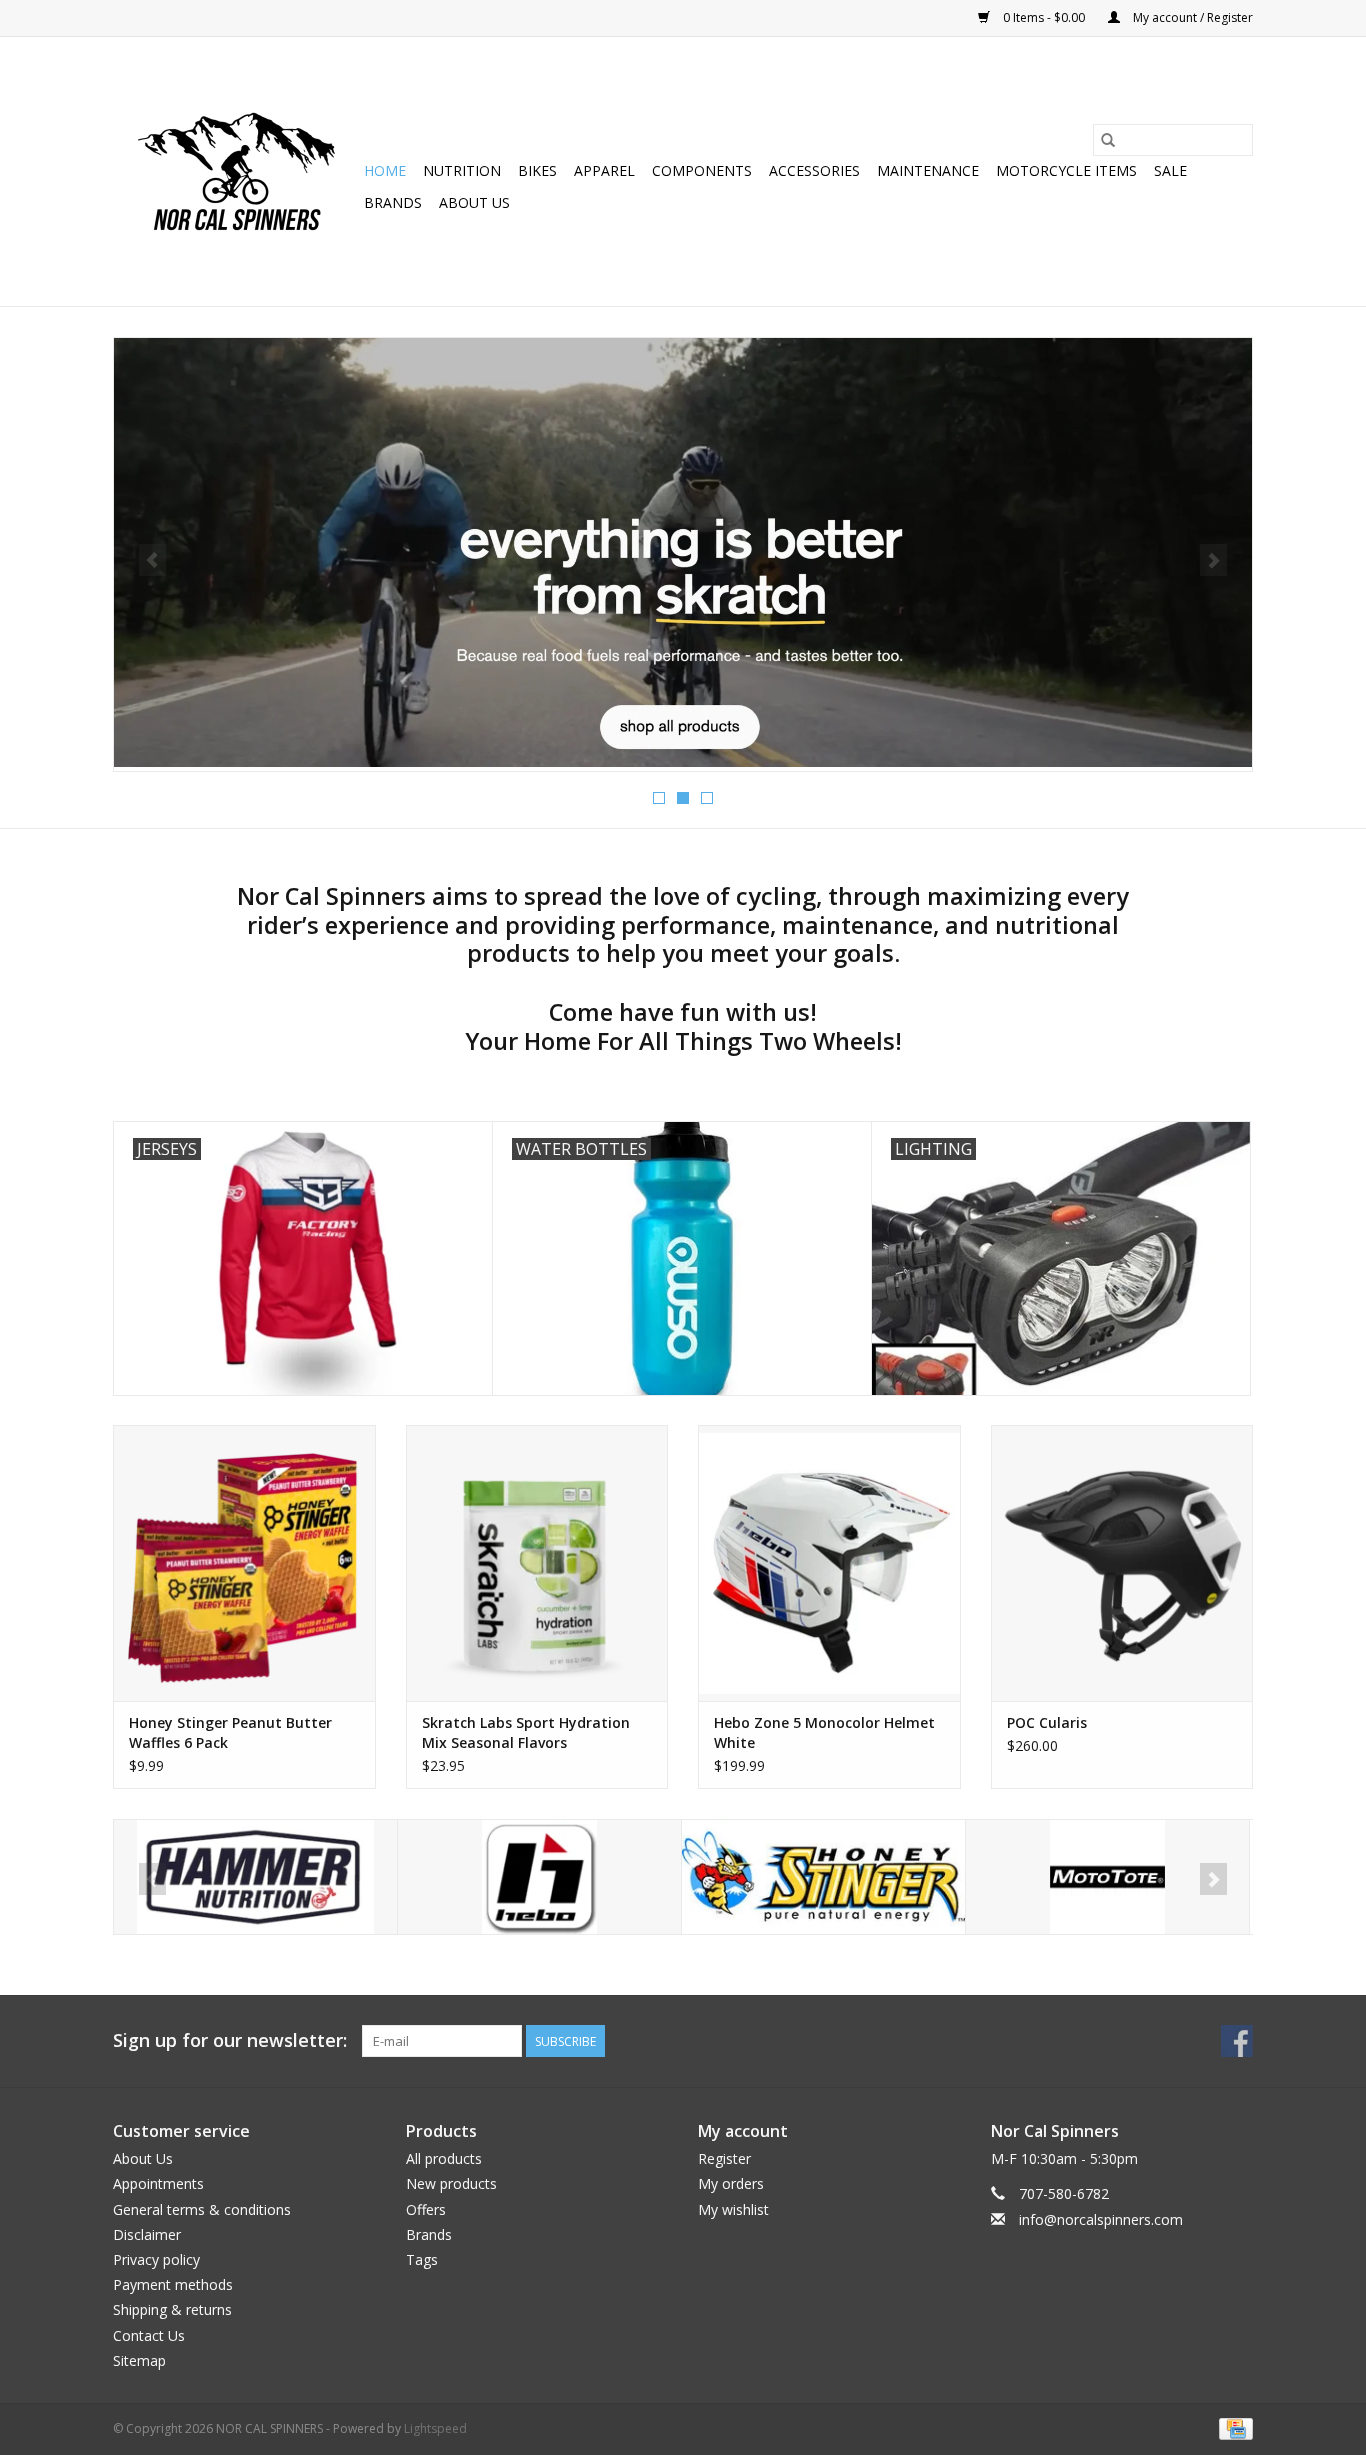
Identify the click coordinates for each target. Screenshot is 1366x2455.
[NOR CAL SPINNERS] (235, 171)
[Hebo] (255, 1877)
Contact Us (149, 2335)
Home (385, 170)
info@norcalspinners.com (1101, 2219)
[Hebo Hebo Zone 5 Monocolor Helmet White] (829, 1562)
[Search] (1108, 140)
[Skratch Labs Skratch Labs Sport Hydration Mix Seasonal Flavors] (537, 1562)
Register (724, 2158)
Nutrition (462, 170)
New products (451, 2183)
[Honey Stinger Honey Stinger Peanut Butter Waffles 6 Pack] (244, 1562)
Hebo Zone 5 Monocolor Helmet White (824, 1732)
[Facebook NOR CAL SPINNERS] (1237, 2041)
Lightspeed (435, 2428)
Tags (422, 2259)
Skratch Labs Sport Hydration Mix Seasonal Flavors (526, 1732)
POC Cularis (1047, 1722)
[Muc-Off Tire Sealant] (683, 520)
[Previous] (152, 560)
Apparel (604, 170)
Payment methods (173, 2284)
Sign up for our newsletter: (230, 2040)
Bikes (537, 170)
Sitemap (139, 2360)
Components (702, 170)
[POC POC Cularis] (1122, 1562)
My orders (731, 2183)
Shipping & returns (172, 2309)
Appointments (158, 2183)
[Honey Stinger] (539, 1877)
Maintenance (928, 170)
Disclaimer (147, 2234)
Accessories (814, 170)
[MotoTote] (823, 1877)
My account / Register (1191, 17)
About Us (474, 202)
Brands (393, 202)
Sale (1170, 170)
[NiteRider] (1107, 1877)
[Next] (1213, 560)
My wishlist (733, 2209)
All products (444, 2158)
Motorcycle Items (1066, 170)
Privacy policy (156, 2259)
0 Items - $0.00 (1044, 17)
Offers (426, 2209)
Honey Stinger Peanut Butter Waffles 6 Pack (230, 1732)
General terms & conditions (202, 2209)
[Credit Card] (1232, 2427)
